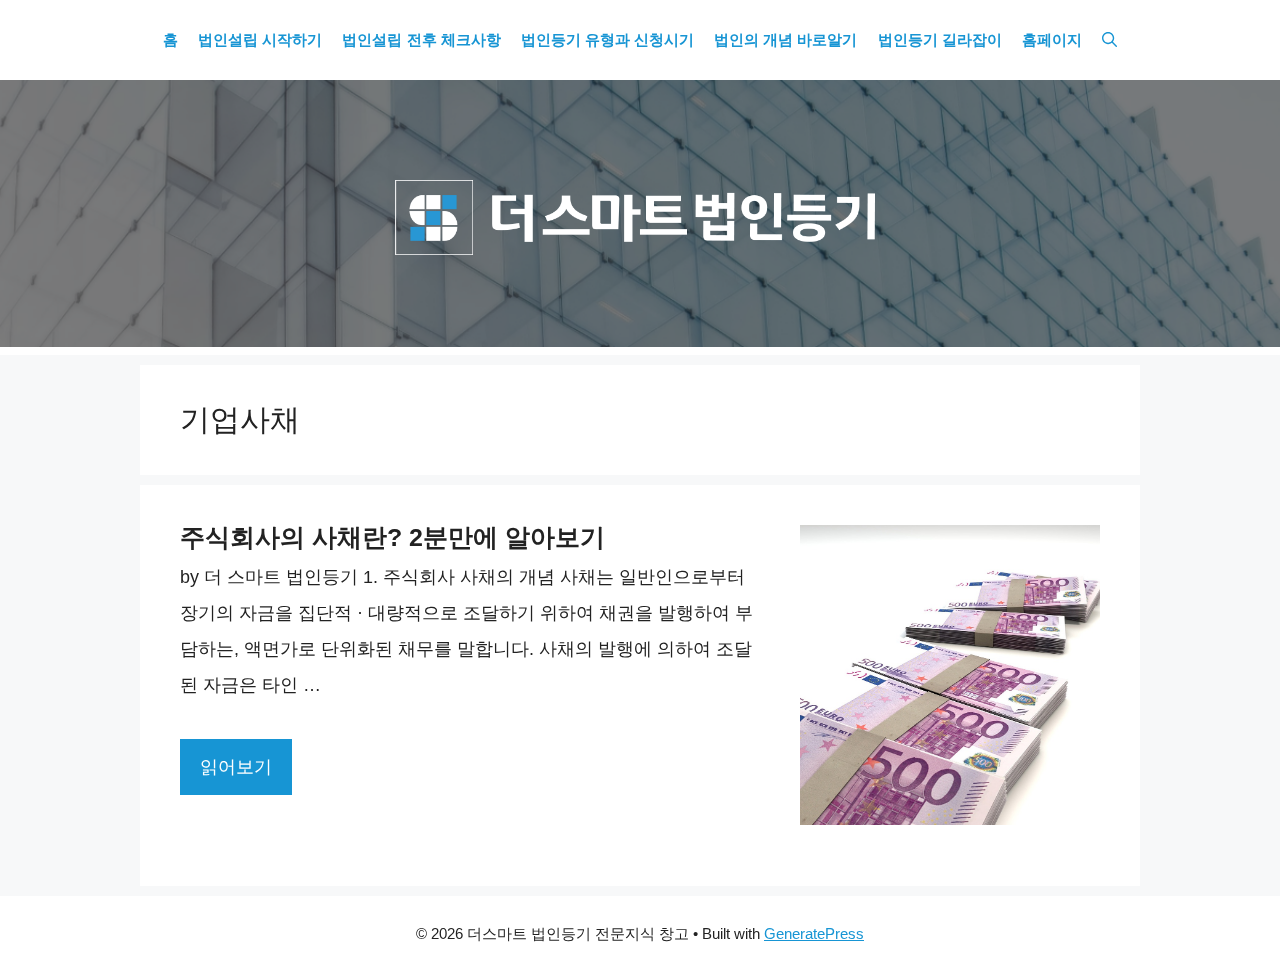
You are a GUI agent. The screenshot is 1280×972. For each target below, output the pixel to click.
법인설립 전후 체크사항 (421, 40)
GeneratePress (814, 933)
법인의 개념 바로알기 (785, 40)
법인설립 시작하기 (260, 40)
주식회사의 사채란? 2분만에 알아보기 (392, 537)
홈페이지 (1052, 40)
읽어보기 (236, 767)
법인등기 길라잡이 (940, 40)
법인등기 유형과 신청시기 (607, 40)
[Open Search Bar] (1109, 40)
